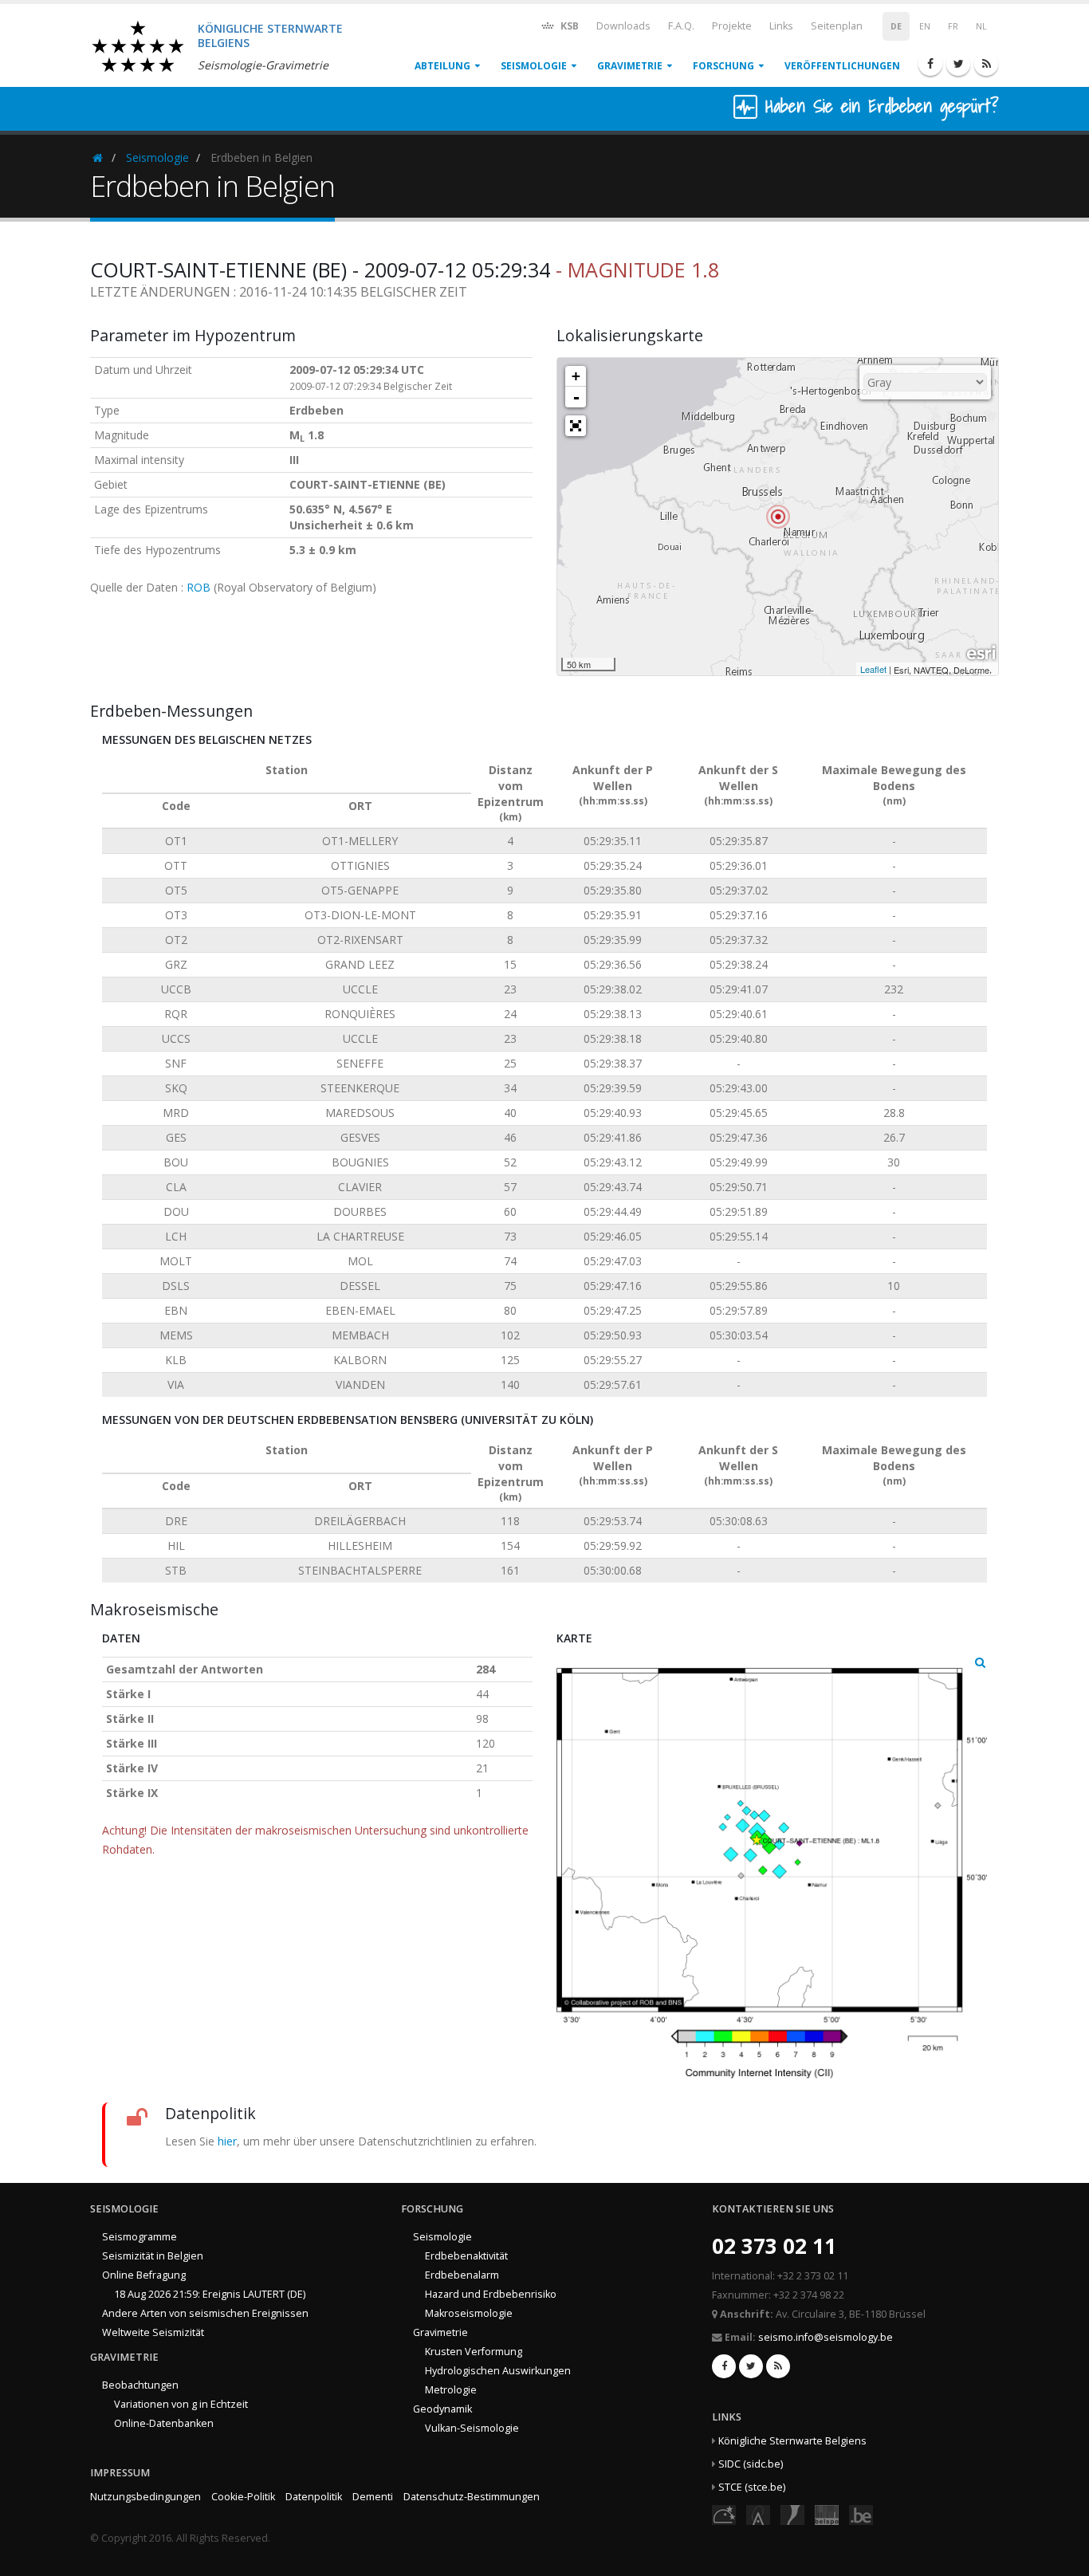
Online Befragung (144, 2275)
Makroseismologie (469, 2313)
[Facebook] (930, 64)
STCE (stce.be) (752, 2487)
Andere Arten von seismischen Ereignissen (205, 2313)
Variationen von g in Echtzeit (181, 2404)
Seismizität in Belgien (153, 2256)
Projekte (732, 26)
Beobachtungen (140, 2385)
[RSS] (986, 64)
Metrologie (451, 2390)
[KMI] (792, 2514)
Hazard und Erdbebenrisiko (491, 2294)
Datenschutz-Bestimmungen (472, 2497)
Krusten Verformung (474, 2352)
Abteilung (442, 66)
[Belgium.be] (861, 2514)
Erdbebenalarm (462, 2275)
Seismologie (534, 66)
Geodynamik (442, 2409)
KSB (568, 26)
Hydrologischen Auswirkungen (498, 2371)
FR (953, 26)
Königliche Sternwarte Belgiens (792, 2441)
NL (981, 26)
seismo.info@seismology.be (826, 2337)
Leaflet (873, 669)
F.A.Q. (681, 26)
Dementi (373, 2497)
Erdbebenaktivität (466, 2256)
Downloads (623, 26)
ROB (199, 587)
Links (781, 26)
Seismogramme (140, 2237)
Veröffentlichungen (842, 66)
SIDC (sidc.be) (751, 2464)
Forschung (723, 66)
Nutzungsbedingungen (145, 2497)
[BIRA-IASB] (758, 2514)
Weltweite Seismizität (153, 2332)
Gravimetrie (630, 66)
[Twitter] (958, 64)
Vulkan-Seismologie (472, 2428)
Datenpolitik (314, 2497)
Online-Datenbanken (164, 2423)
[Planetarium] (724, 2514)
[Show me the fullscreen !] (576, 426)
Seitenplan (837, 26)
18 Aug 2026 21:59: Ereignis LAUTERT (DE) (210, 2294)
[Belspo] (827, 2514)
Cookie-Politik (243, 2497)
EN (925, 26)
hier (227, 2141)
